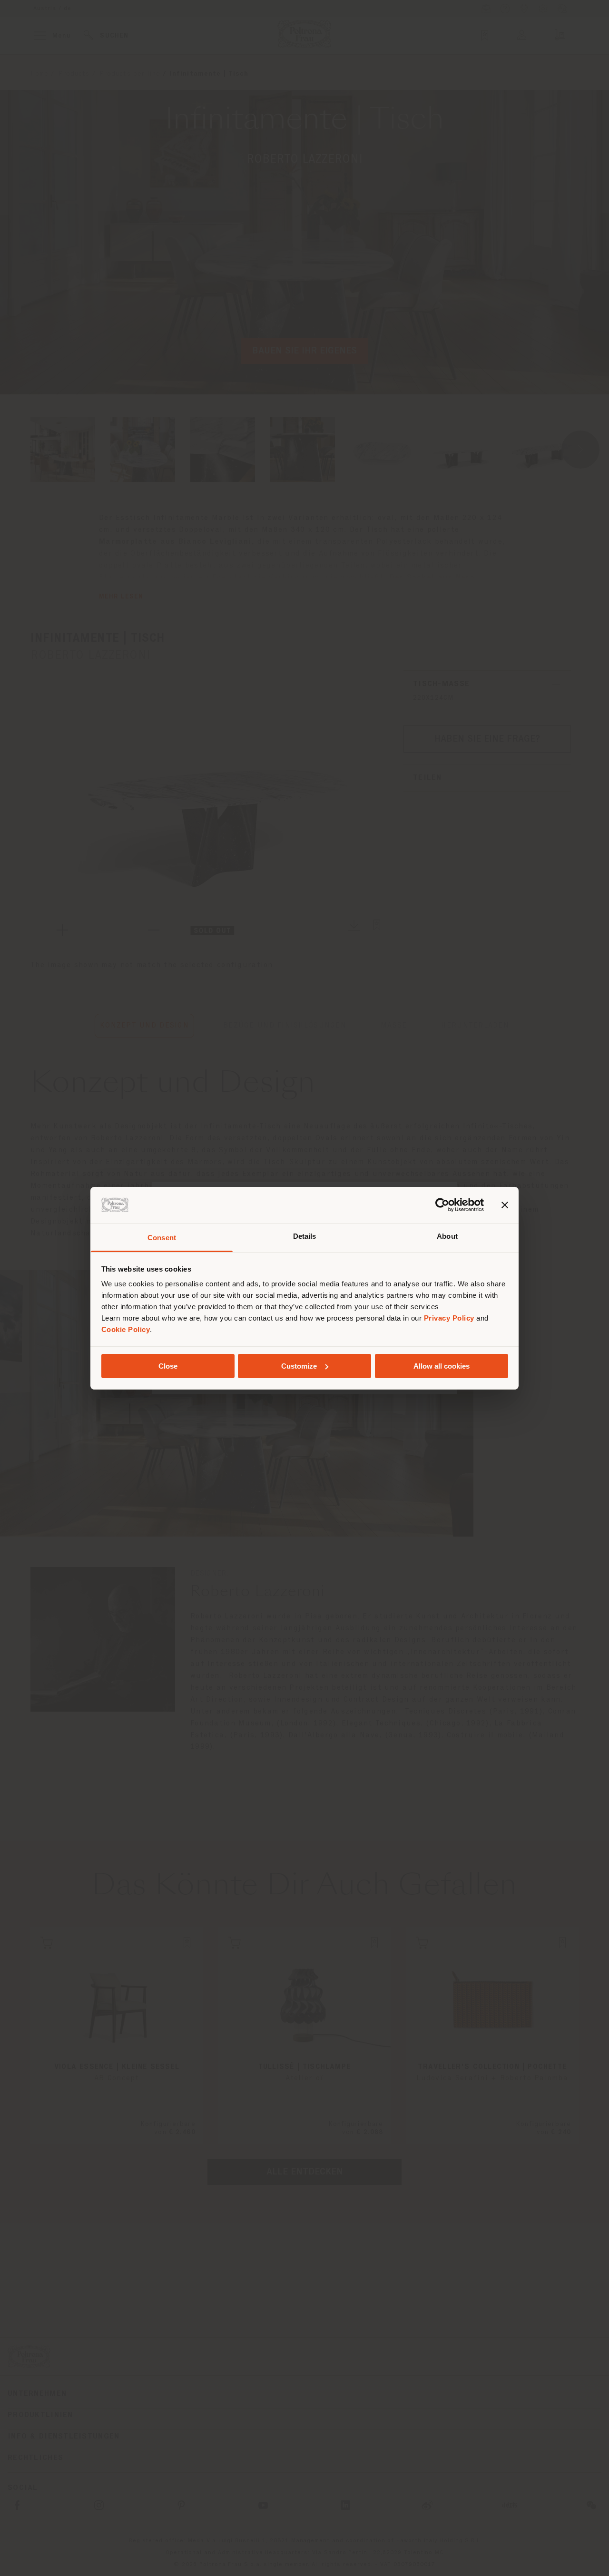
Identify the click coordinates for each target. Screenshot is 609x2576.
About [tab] (447, 1236)
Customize (299, 1366)
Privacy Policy (449, 1318)
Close (168, 1366)
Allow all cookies (442, 1366)
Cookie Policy (126, 1329)
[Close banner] (505, 1205)
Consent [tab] (162, 1238)
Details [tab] (305, 1236)
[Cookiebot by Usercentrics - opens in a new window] (442, 1205)
